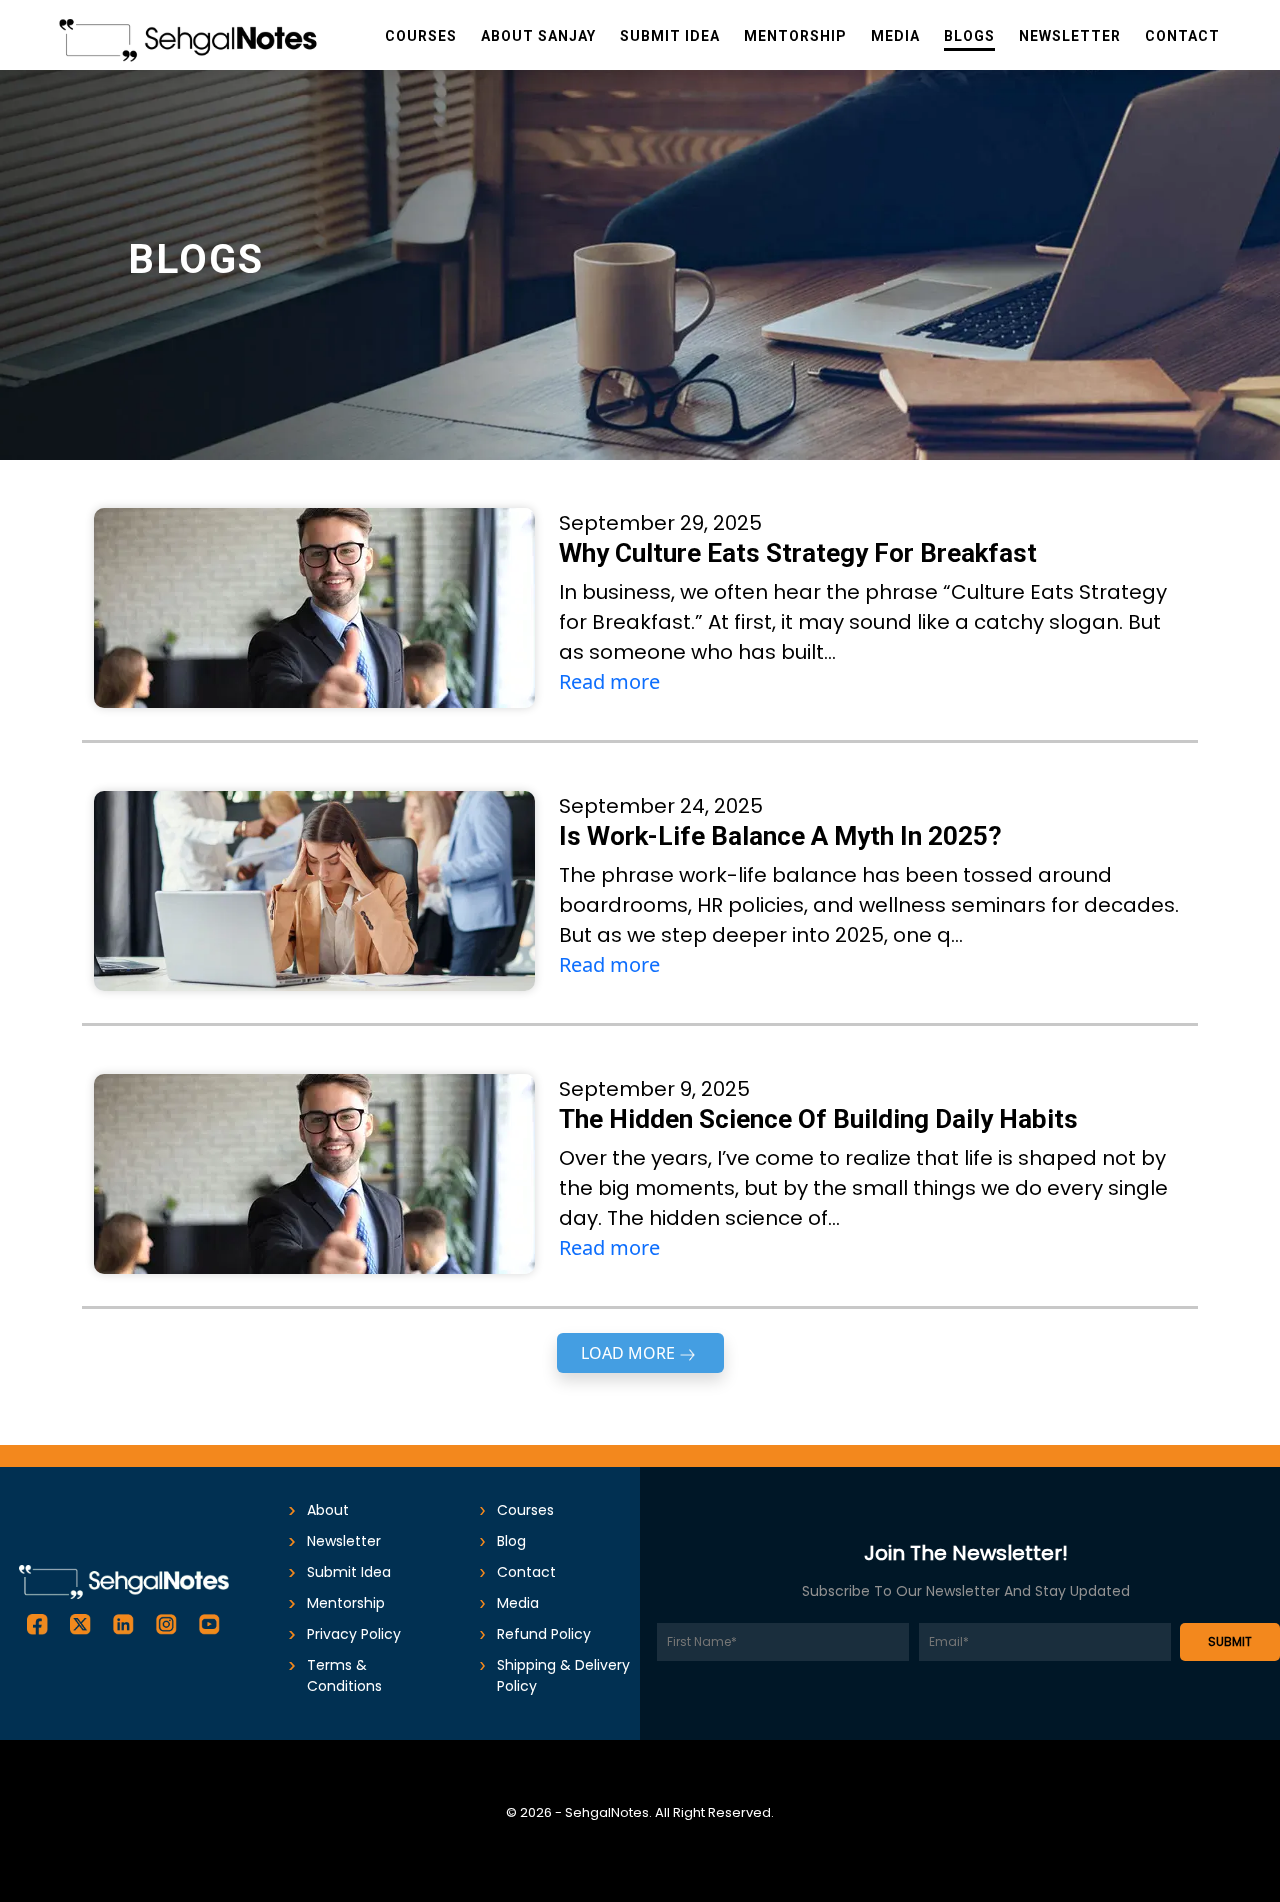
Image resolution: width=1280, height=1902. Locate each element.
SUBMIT (1230, 1641)
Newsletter (344, 1541)
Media (518, 1603)
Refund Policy (544, 1634)
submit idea (349, 1572)
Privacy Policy (354, 1634)
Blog (511, 1541)
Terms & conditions (344, 1675)
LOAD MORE (628, 1353)
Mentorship (346, 1603)
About (328, 1510)
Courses (525, 1510)
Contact (526, 1572)
